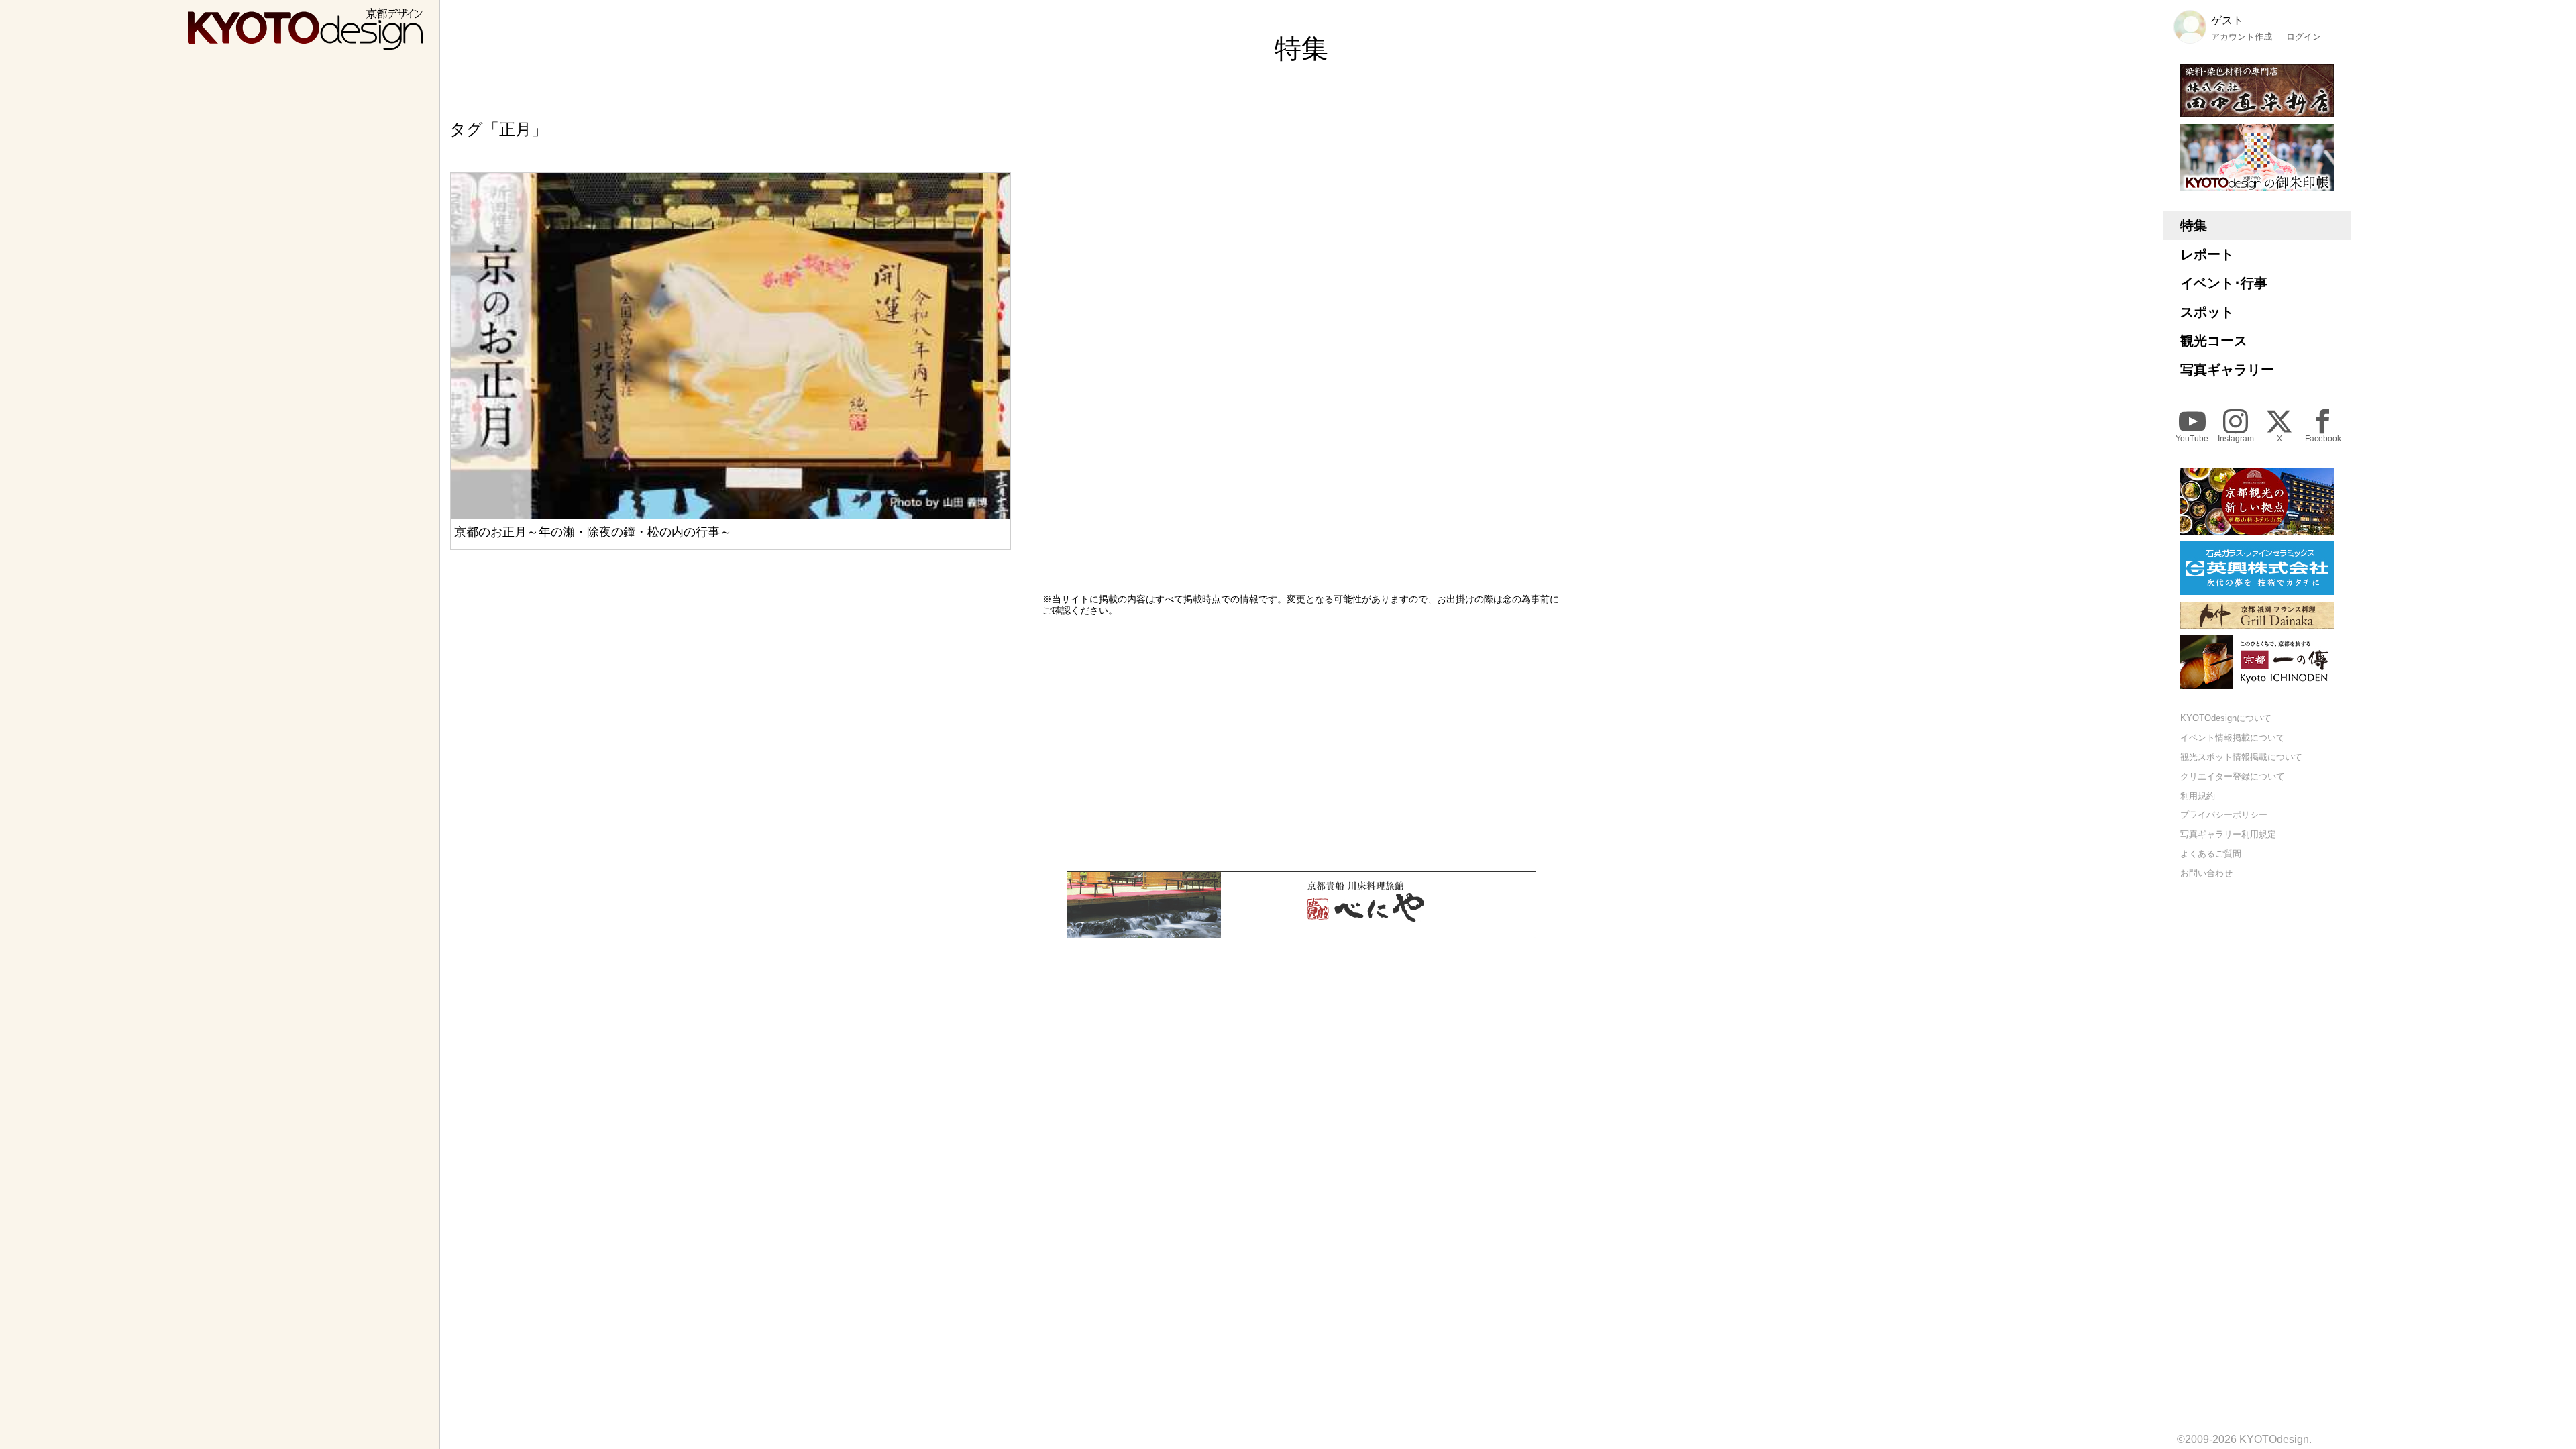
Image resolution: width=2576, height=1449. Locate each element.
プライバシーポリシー (2224, 815)
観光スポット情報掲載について (2241, 757)
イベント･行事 (2224, 283)
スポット (2207, 312)
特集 (2194, 225)
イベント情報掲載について (2233, 738)
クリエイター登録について (2233, 776)
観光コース (2214, 341)
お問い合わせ (2206, 873)
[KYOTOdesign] (305, 43)
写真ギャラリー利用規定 (2228, 834)
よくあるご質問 (2211, 854)
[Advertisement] (1301, 744)
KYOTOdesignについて (2226, 718)
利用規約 (2198, 796)
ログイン (2304, 37)
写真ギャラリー (2227, 370)
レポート (2207, 254)
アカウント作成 (2242, 37)
